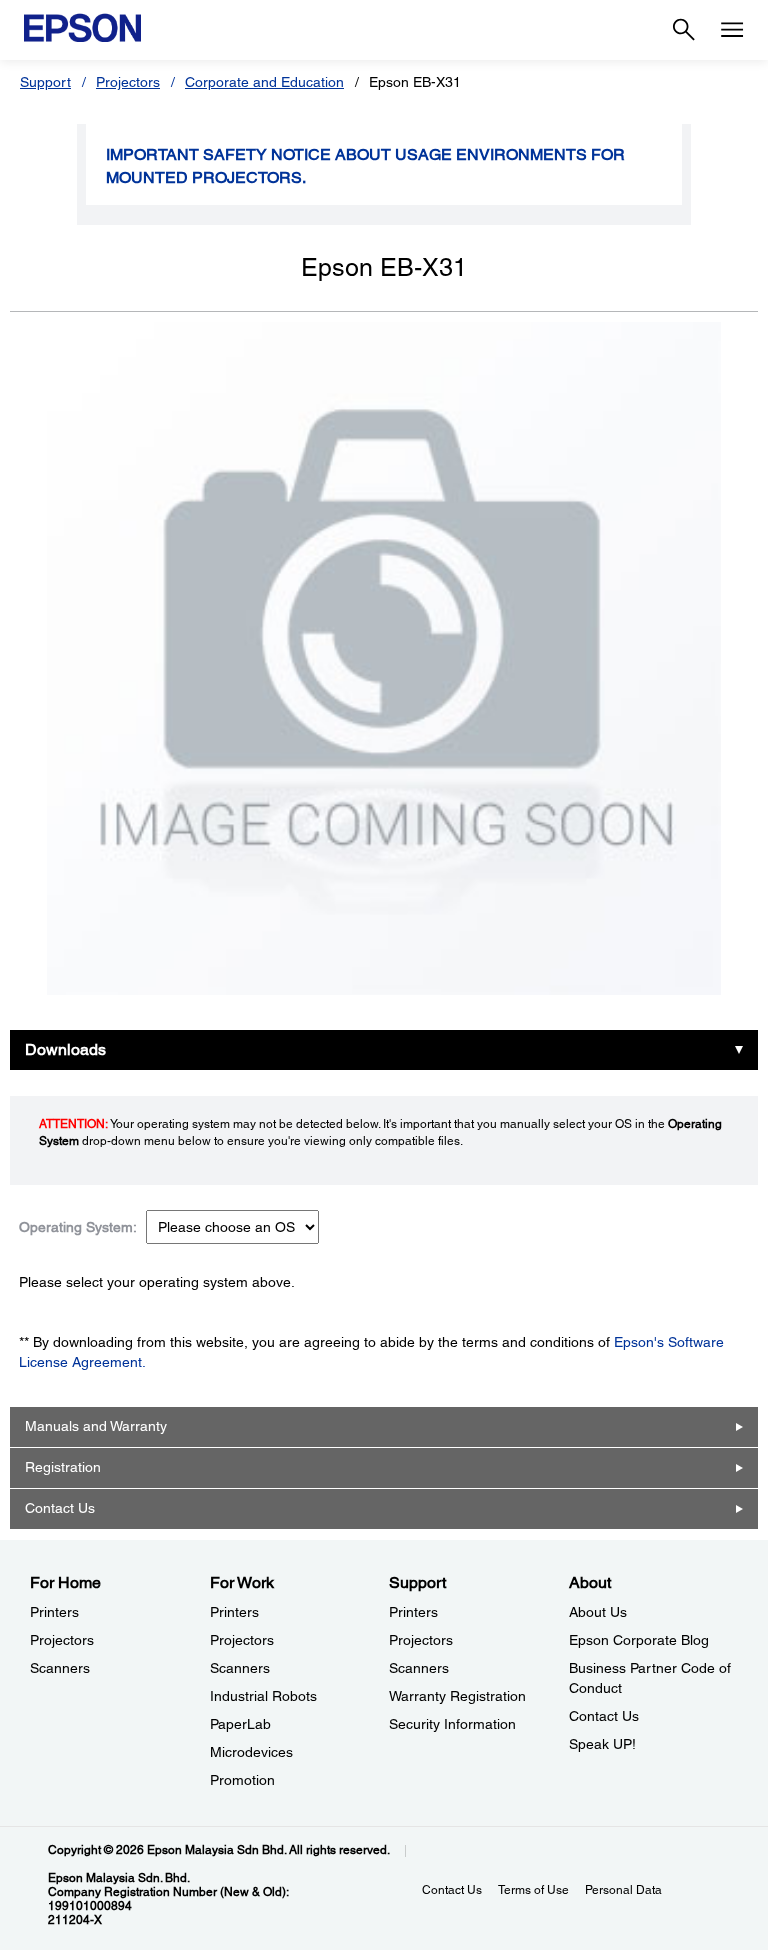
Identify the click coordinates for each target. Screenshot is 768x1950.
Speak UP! (602, 1744)
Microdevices (251, 1752)
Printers (54, 1612)
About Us (598, 1612)
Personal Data (623, 1890)
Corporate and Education (264, 82)
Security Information (452, 1724)
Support (45, 82)
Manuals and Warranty (96, 1426)
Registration (63, 1467)
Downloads (65, 1049)
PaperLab (240, 1724)
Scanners (60, 1668)
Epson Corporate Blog (639, 1640)
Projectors (128, 82)
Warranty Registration (457, 1696)
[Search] (684, 30)
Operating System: (78, 1227)
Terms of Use (533, 1890)
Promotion (242, 1780)
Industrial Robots (263, 1696)
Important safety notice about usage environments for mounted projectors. (365, 166)
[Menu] (732, 30)
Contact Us (60, 1508)
